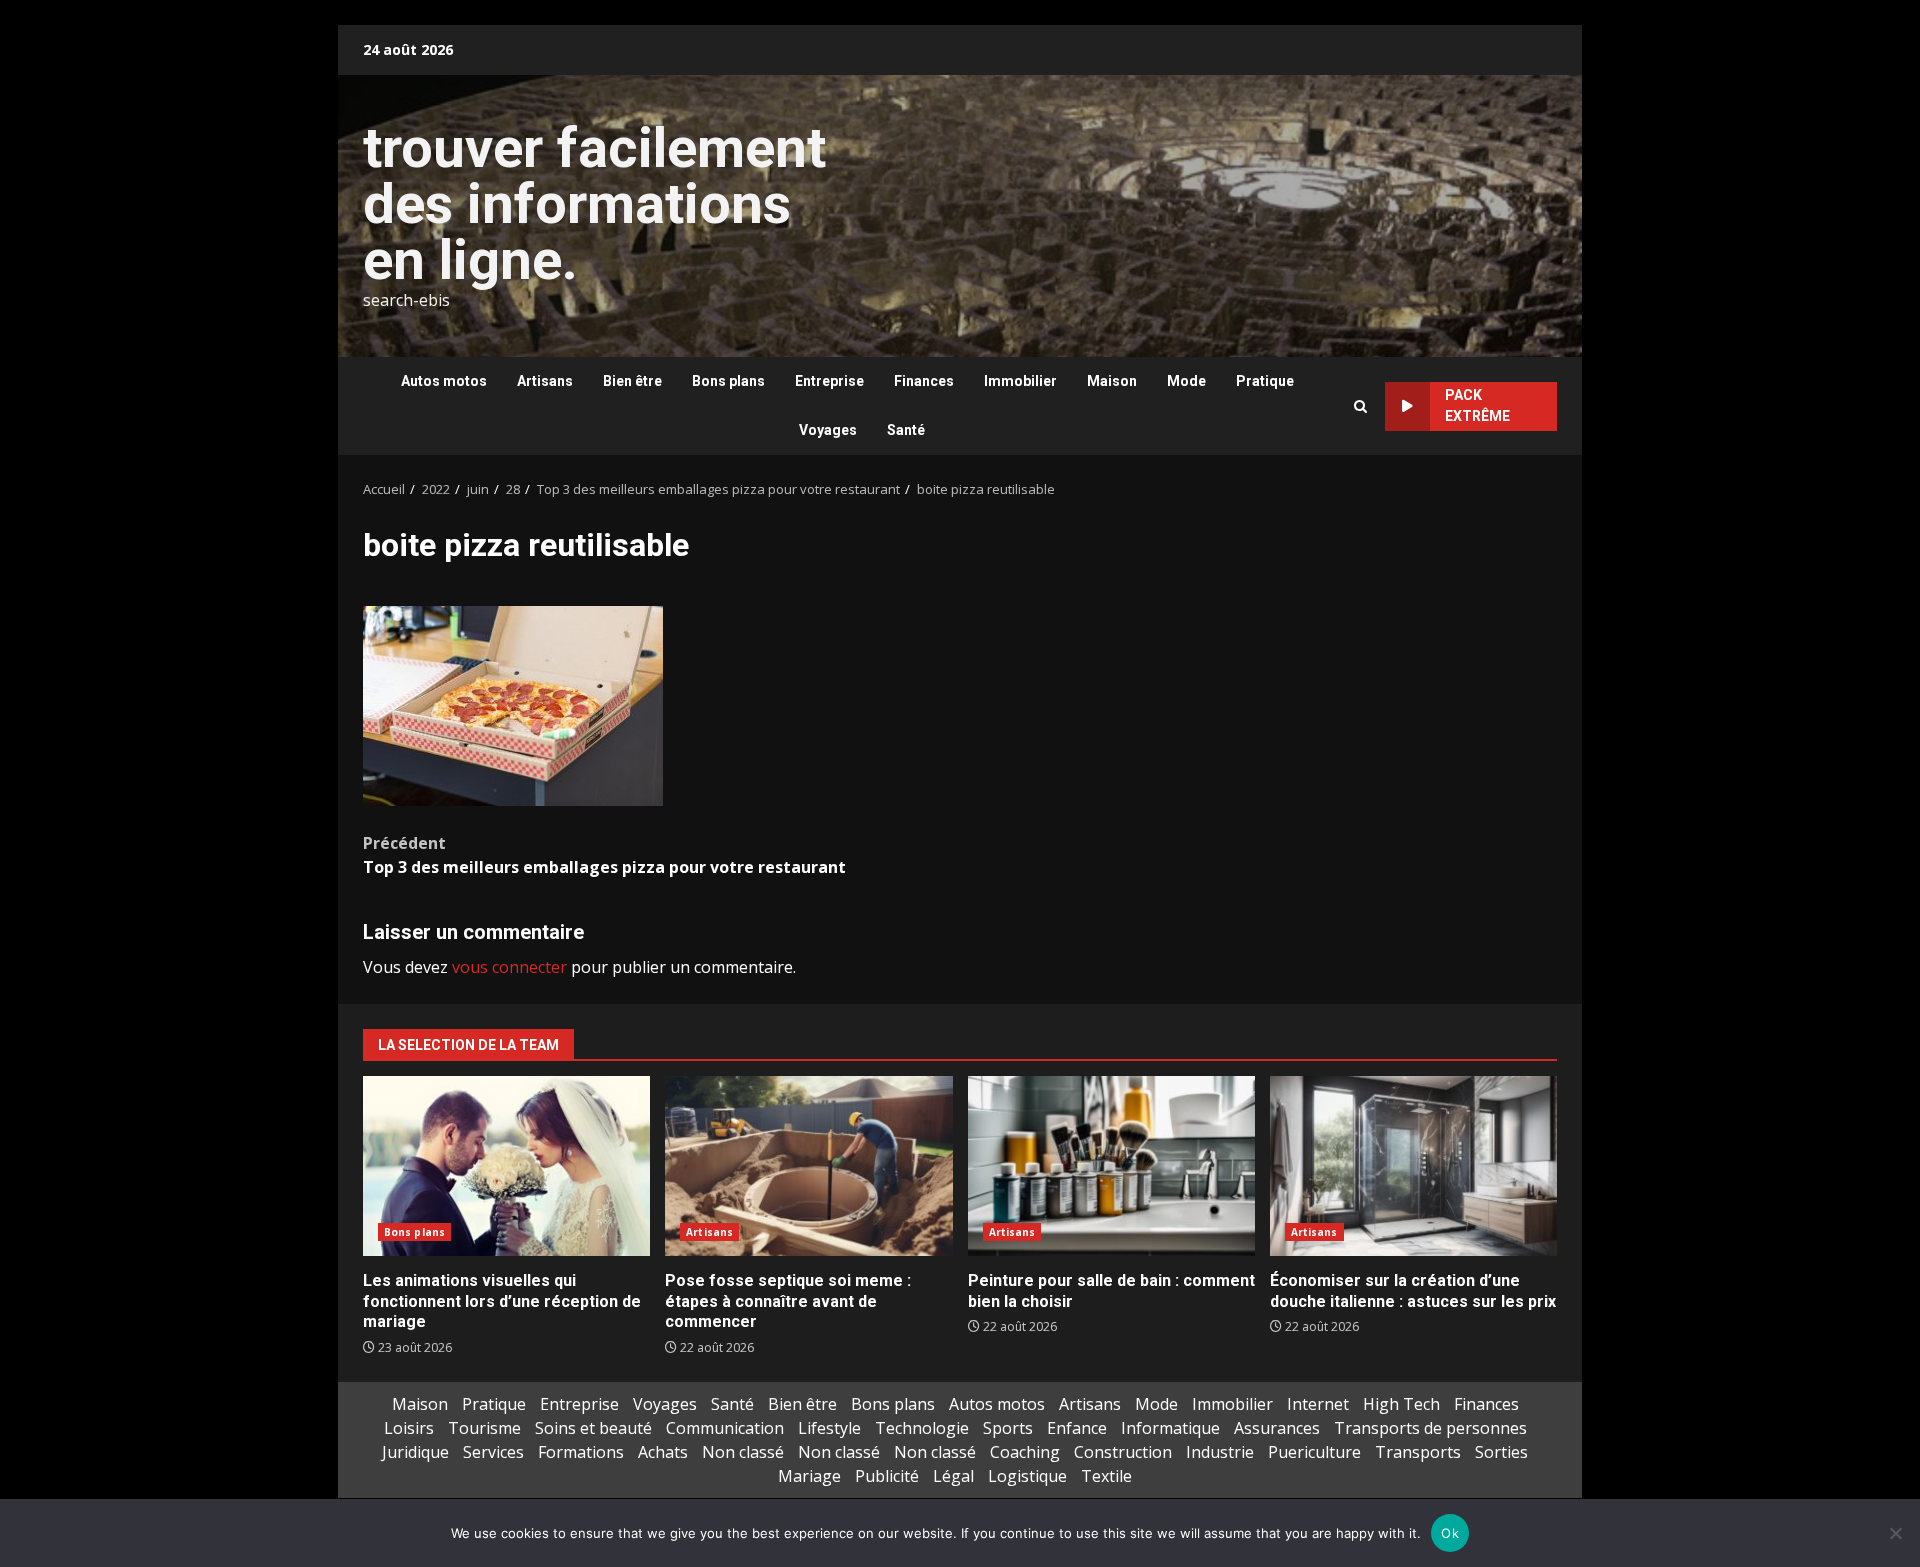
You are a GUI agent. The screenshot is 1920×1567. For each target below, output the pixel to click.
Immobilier (1020, 381)
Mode (1186, 381)
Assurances (1277, 1428)
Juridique (415, 1452)
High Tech (1401, 1404)
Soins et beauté (593, 1428)
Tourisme (484, 1428)
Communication (725, 1428)
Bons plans (728, 381)
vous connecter (509, 967)
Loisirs (409, 1428)
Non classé (743, 1452)
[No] (1895, 1533)
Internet (1318, 1404)
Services (493, 1452)
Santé (906, 430)
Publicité (887, 1476)
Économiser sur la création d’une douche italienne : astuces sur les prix (1413, 1166)
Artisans (545, 381)
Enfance (1077, 1428)
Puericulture (1314, 1452)
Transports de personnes (1430, 1428)
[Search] (1360, 406)
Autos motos (444, 381)
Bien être (632, 381)
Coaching (1025, 1452)
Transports (1418, 1452)
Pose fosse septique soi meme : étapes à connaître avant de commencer (808, 1166)
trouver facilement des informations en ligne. (594, 204)
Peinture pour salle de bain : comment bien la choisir (1111, 1166)
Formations (581, 1452)
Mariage (809, 1476)
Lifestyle (829, 1428)
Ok (1450, 1533)
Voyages (828, 430)
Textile (1106, 1476)
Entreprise (829, 381)
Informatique (1170, 1428)
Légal (953, 1476)
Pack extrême (1477, 405)
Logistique (1027, 1476)
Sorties (1501, 1452)
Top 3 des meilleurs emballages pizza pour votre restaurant (604, 855)
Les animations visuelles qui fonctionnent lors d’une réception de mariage (506, 1166)
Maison (1112, 381)
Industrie (1220, 1452)
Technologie (922, 1428)
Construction (1123, 1452)
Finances (924, 381)
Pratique (1265, 381)
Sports (1008, 1428)
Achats (663, 1452)
